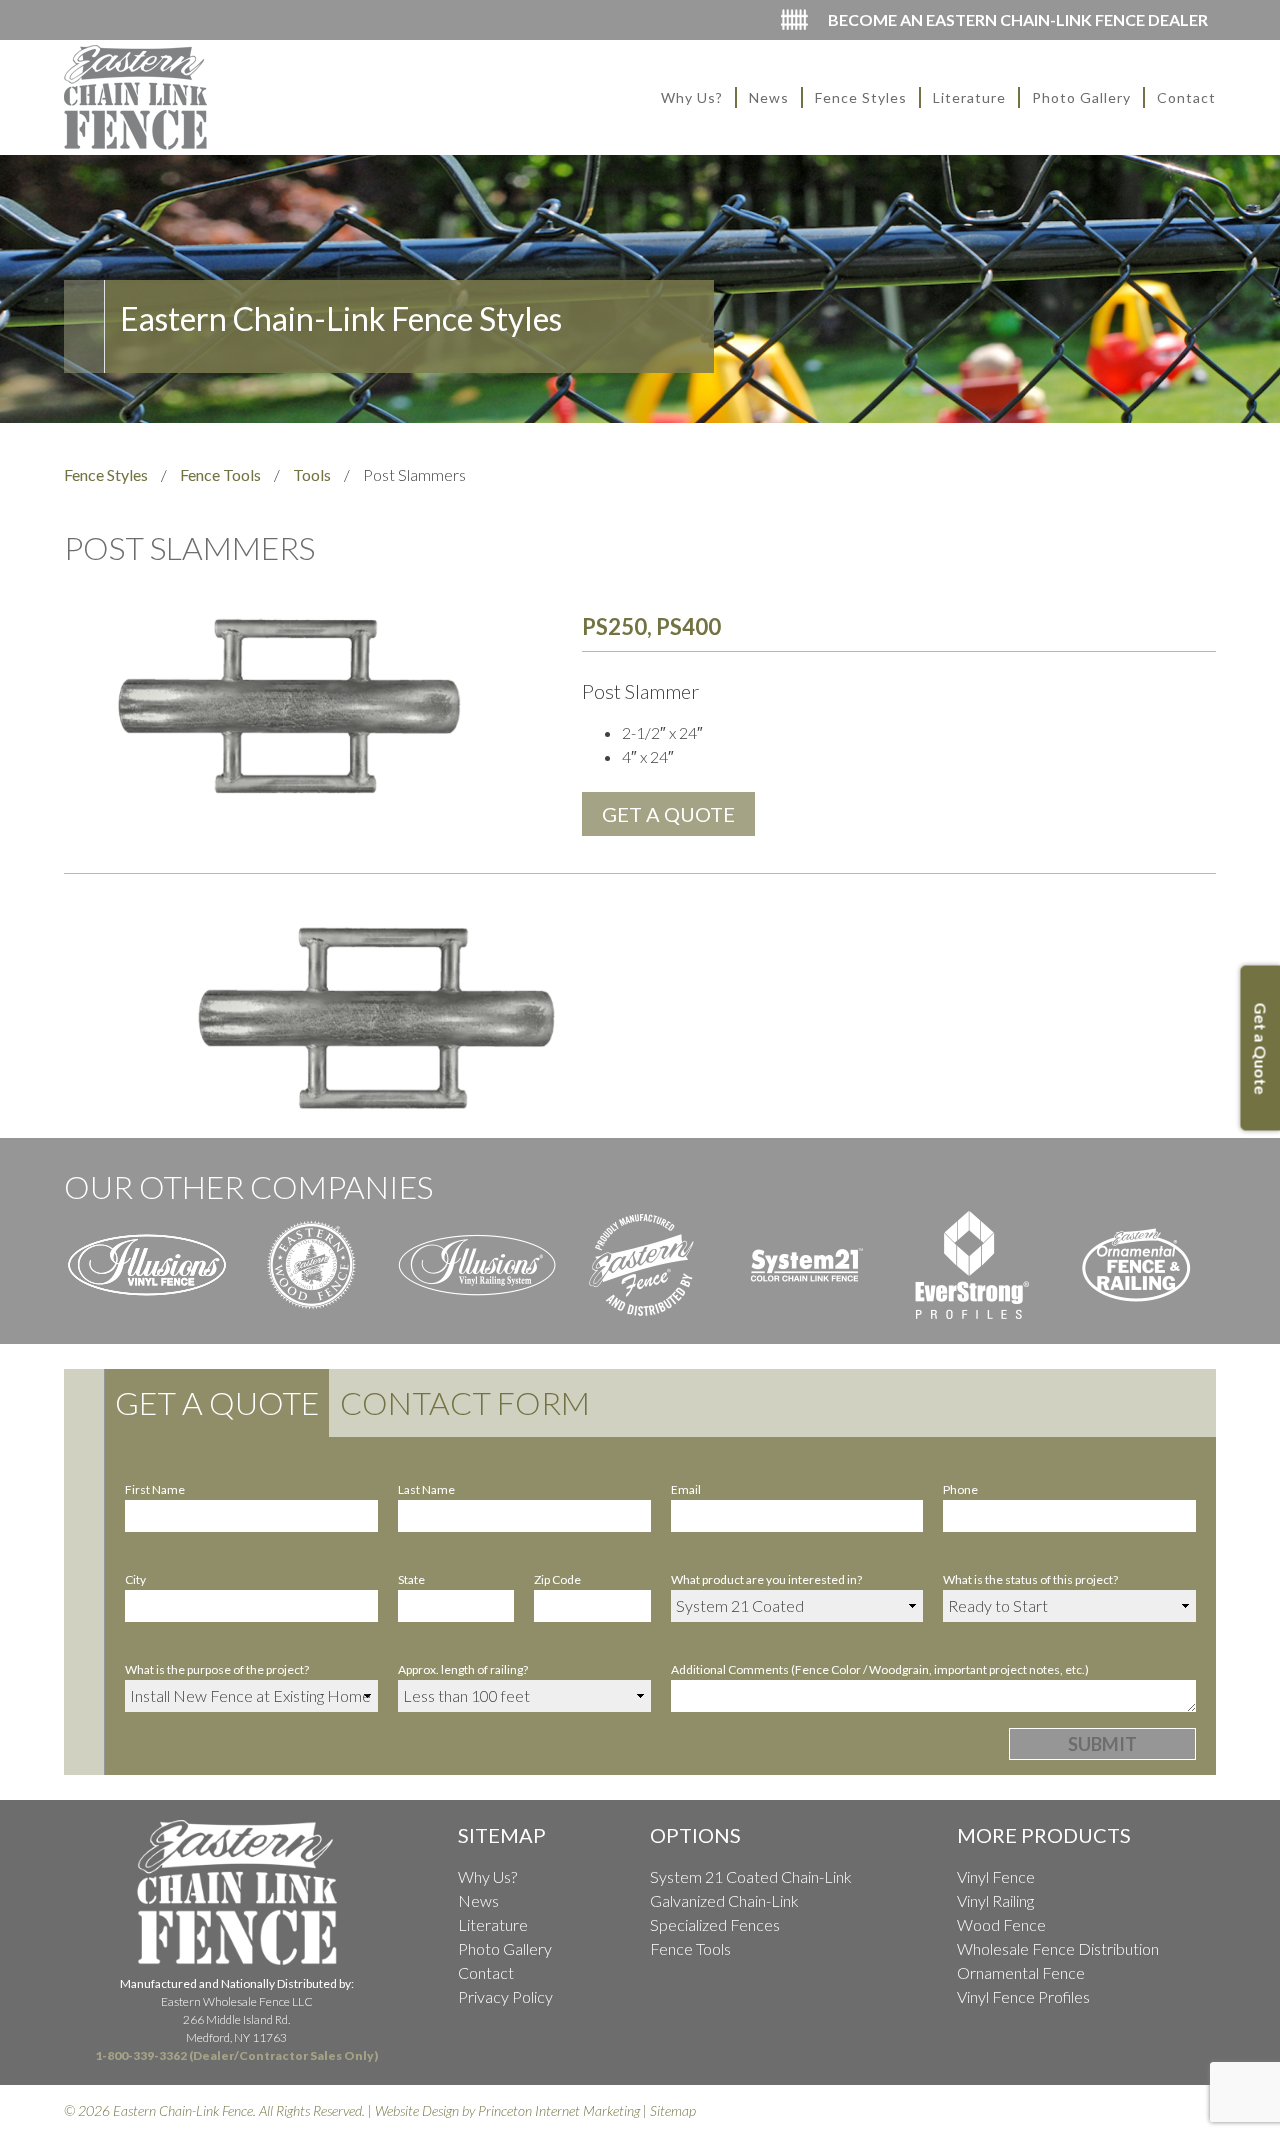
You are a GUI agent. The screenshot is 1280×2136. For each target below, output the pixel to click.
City (135, 1579)
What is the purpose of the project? (217, 1669)
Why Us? (692, 97)
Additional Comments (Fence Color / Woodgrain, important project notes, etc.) (880, 1669)
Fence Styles (861, 97)
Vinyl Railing (995, 1900)
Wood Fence (1001, 1924)
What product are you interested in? (766, 1579)
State (411, 1579)
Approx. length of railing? (463, 1669)
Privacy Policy (505, 1996)
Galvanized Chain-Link (724, 1900)
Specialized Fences (715, 1924)
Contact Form (465, 1402)
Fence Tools (220, 474)
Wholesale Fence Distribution (1058, 1948)
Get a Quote (217, 1402)
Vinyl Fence (996, 1876)
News (769, 97)
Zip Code (557, 1579)
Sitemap (673, 2110)
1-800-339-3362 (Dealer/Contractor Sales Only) (236, 2055)
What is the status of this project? (1030, 1579)
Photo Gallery (1081, 97)
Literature (969, 97)
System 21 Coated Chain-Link (751, 1876)
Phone (960, 1489)
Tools (312, 474)
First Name (155, 1489)
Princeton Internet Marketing (559, 2110)
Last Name (426, 1489)
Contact (1186, 97)
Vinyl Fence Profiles (1023, 1996)
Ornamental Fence (1021, 1972)
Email (686, 1489)
